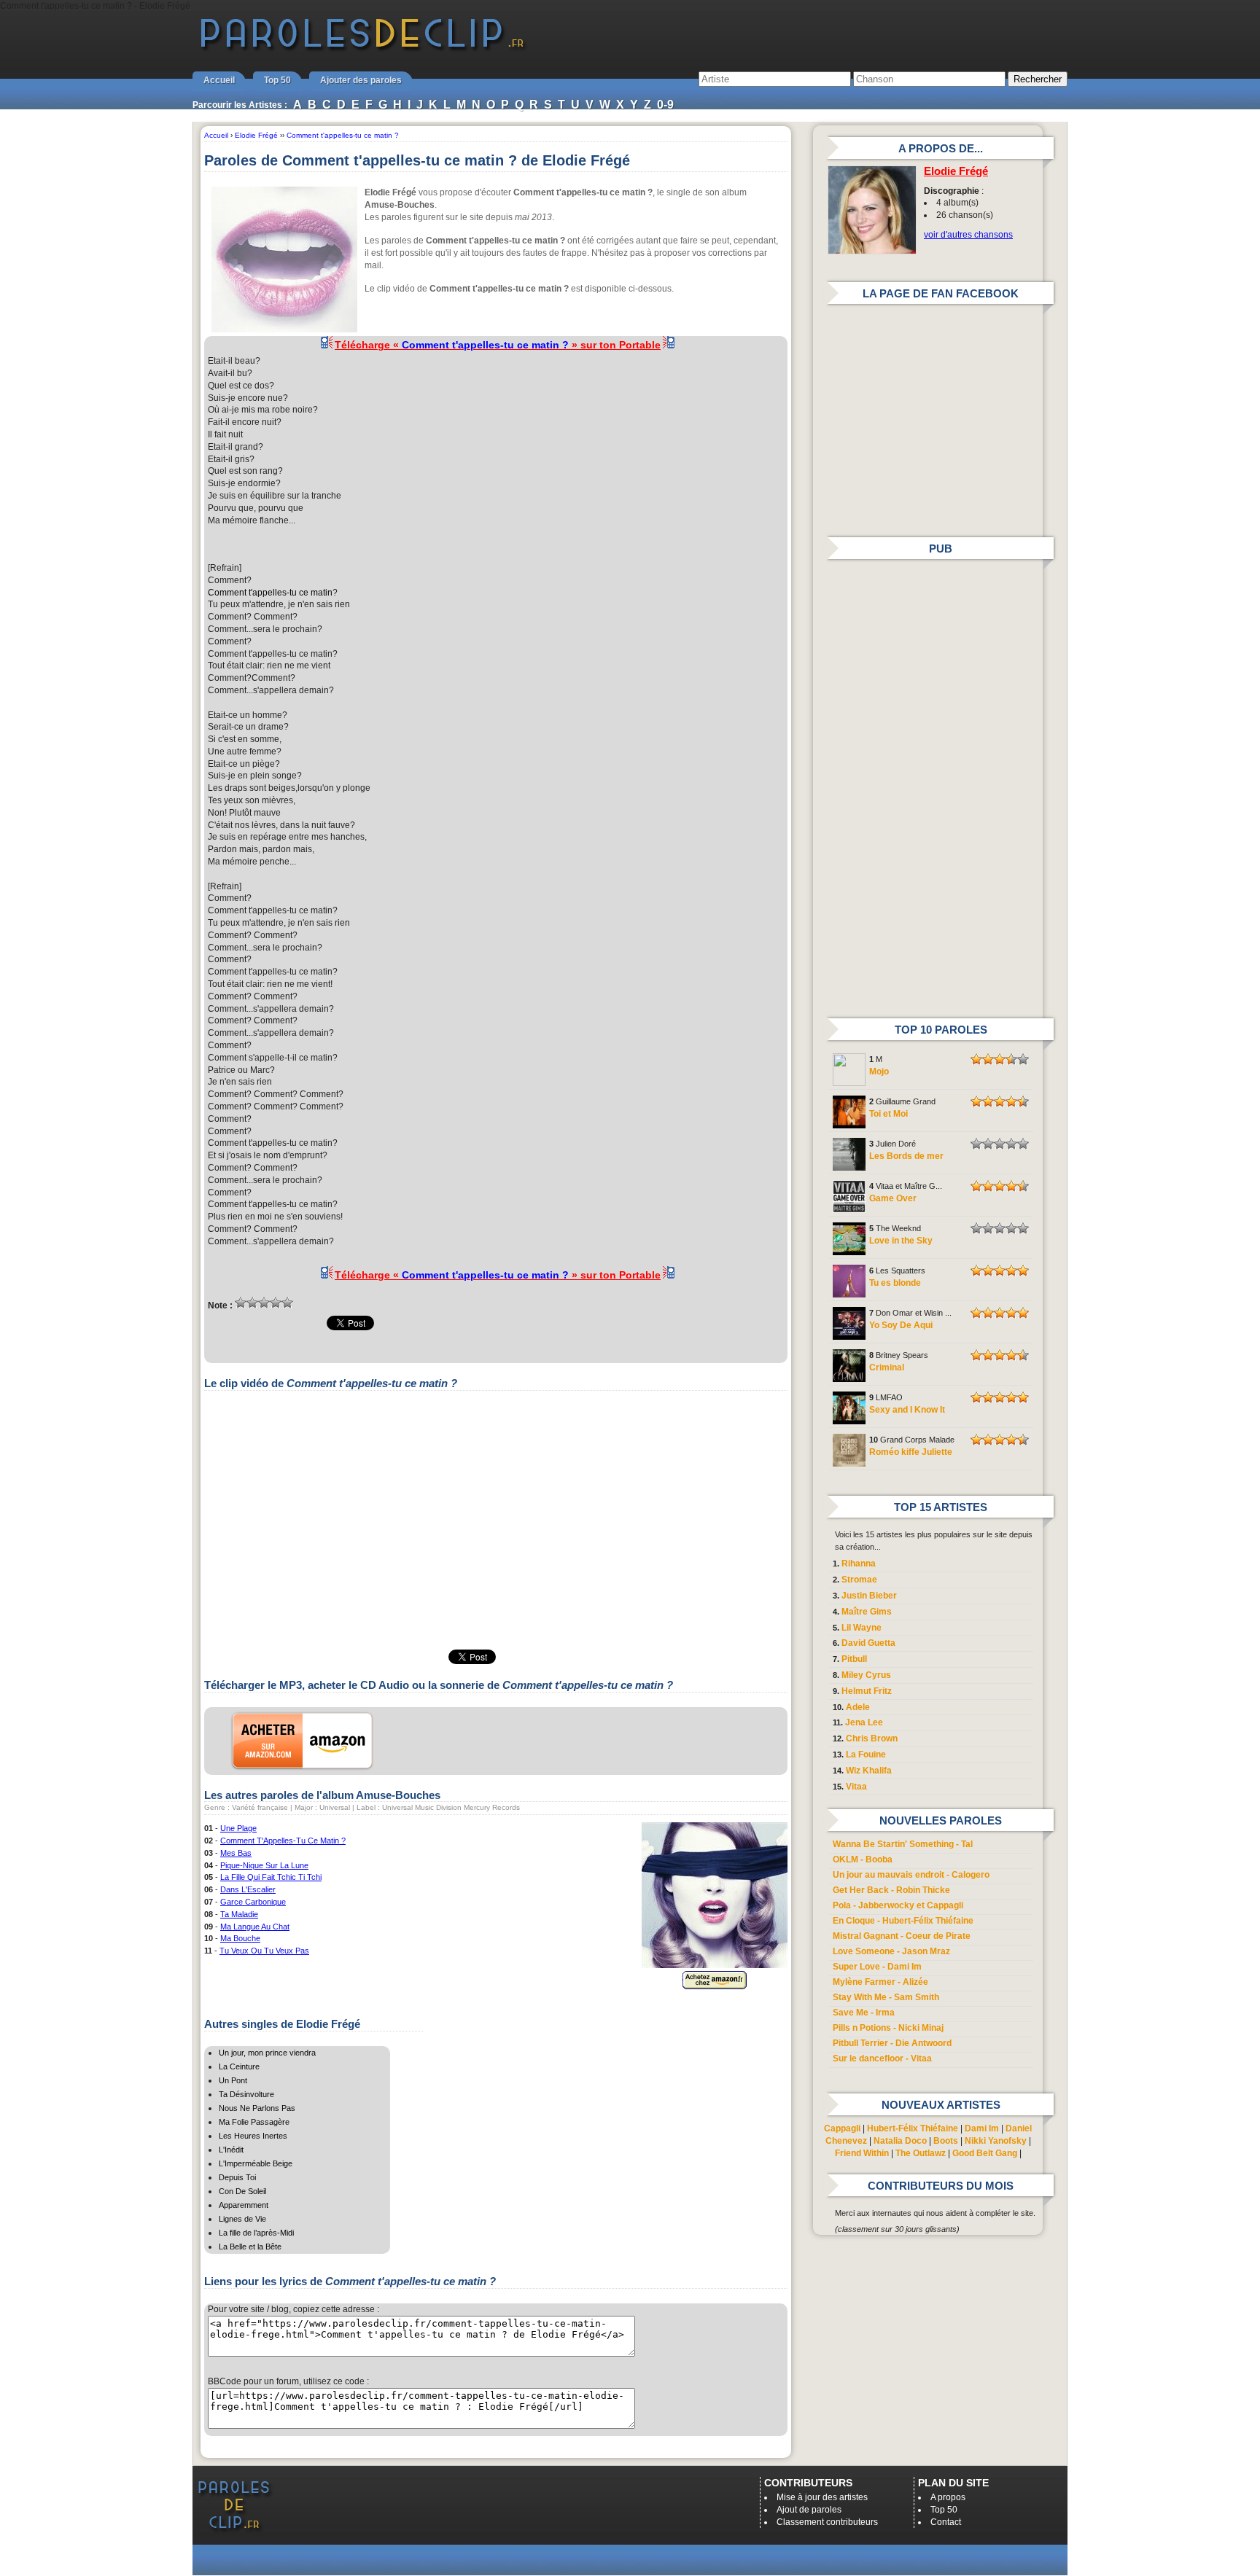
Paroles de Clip (362, 50)
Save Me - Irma (864, 2013)
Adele (858, 1707)
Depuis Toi (237, 2177)
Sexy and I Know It (907, 1410)
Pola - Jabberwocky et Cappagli (898, 1905)
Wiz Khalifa (869, 1771)
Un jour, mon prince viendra (267, 2053)
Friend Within (862, 2153)
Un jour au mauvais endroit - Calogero (911, 1875)
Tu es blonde (895, 1283)
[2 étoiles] (252, 1303)
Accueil (219, 80)
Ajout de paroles (809, 2510)
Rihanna (859, 1564)
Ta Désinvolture (246, 2094)
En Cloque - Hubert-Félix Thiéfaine (903, 1921)
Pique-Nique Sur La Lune (264, 1865)
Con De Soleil (242, 2191)
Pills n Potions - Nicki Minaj (888, 2028)
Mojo (879, 1072)
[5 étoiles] (287, 1303)
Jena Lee (864, 1722)
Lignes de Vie (242, 2219)
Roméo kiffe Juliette (911, 1452)
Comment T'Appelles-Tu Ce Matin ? (283, 1841)
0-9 (665, 105)
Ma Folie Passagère (254, 2122)
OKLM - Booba (863, 1859)
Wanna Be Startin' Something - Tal (903, 1844)
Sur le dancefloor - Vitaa (882, 2058)
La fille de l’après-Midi (256, 2233)
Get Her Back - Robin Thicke (891, 1890)
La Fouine (866, 1755)
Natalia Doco (900, 2141)
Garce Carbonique (253, 1902)
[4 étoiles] (276, 1303)
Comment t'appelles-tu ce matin (270, 593)
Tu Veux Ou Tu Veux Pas (264, 1951)
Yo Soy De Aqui (901, 1325)
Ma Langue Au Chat (255, 1927)
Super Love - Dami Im (877, 1967)
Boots (946, 2141)
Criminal (887, 1367)
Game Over (893, 1198)
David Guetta (868, 1643)
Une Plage (238, 1828)
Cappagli (842, 2128)
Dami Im (982, 2128)
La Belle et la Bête (250, 2247)
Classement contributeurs (827, 2522)
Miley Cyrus (866, 1675)
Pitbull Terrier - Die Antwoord (892, 2043)
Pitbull (854, 1659)
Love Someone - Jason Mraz (891, 1951)
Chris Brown (872, 1738)
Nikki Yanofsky (996, 2141)
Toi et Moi (888, 1114)
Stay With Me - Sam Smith (886, 1997)
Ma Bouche (240, 1938)
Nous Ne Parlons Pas (257, 2108)
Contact (946, 2522)
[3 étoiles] (264, 1303)
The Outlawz (921, 2153)
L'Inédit (231, 2150)
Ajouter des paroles (361, 80)
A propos (948, 2497)
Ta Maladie (239, 1914)
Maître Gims (867, 1612)
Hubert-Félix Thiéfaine (913, 2128)
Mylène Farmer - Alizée (880, 1982)
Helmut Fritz (867, 1691)
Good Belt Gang (985, 2153)
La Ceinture (239, 2066)
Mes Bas (236, 1853)
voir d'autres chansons (968, 235)
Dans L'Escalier (248, 1889)
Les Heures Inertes (253, 2136)
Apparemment (244, 2205)
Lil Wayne (862, 1628)
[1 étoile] (241, 1303)
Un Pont (233, 2080)
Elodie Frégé (956, 171)
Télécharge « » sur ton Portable (498, 345)
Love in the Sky (901, 1241)
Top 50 (277, 80)
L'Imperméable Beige (256, 2163)
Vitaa (856, 1787)
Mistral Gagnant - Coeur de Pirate (902, 1936)
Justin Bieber (869, 1596)
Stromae (859, 1580)
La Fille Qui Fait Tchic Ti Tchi (271, 1877)
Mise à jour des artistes (822, 2497)
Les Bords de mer (906, 1156)
